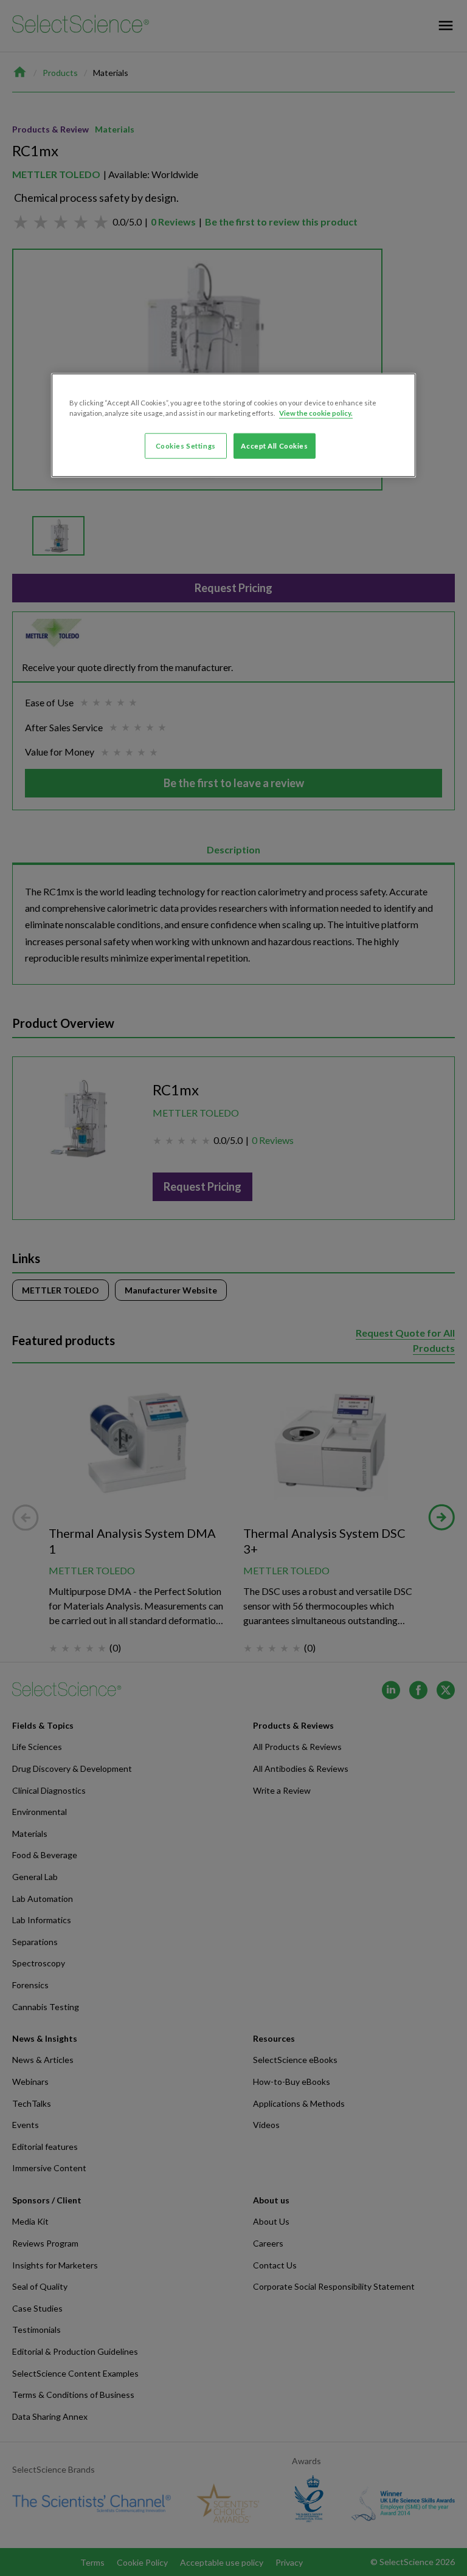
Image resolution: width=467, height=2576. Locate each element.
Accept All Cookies (274, 445)
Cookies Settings (186, 445)
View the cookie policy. (316, 412)
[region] (233, 425)
